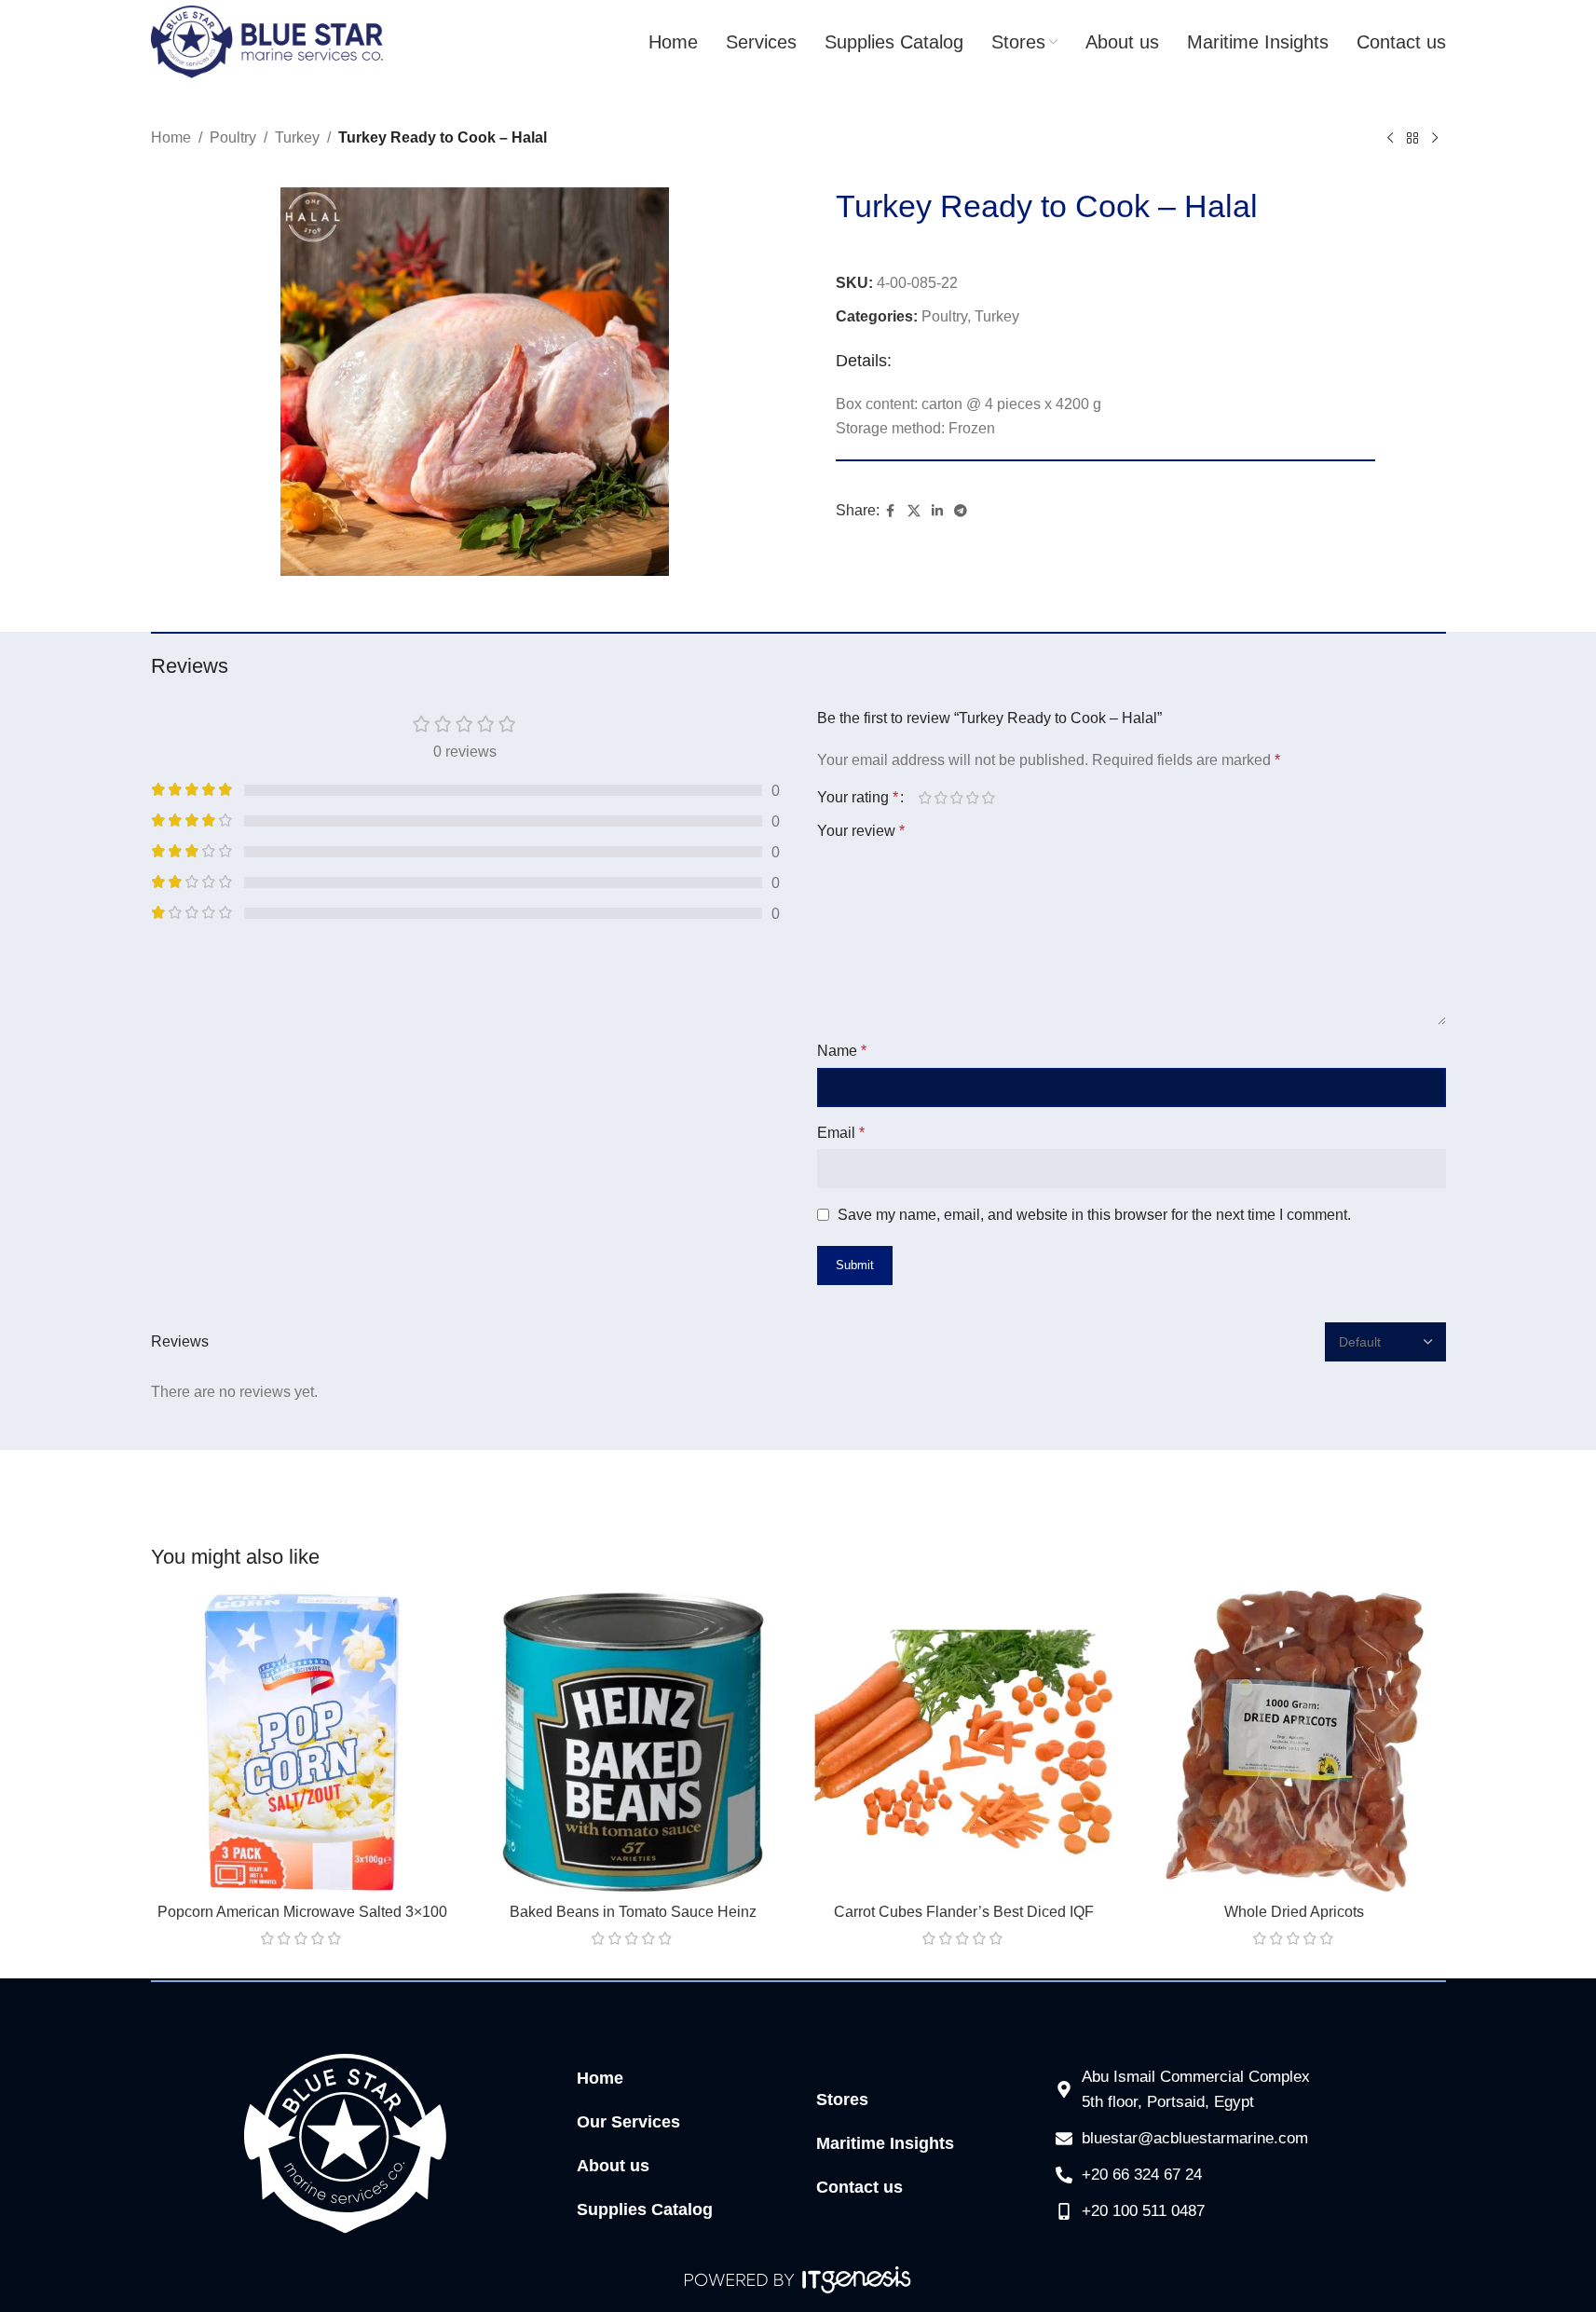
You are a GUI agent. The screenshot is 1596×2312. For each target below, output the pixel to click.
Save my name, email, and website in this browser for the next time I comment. (1094, 1215)
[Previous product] (1390, 139)
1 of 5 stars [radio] (926, 798)
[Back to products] (1412, 139)
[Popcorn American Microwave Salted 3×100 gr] (302, 1742)
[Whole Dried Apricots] (1295, 1742)
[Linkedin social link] (937, 511)
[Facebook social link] (891, 511)
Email (841, 1133)
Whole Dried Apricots (1294, 1912)
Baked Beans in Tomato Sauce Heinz (633, 1912)
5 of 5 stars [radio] (989, 798)
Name (842, 1051)
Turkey (297, 137)
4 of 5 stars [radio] (973, 798)
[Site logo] (267, 41)
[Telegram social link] (961, 511)
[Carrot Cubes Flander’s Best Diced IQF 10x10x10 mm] (964, 1742)
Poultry (233, 137)
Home (171, 137)
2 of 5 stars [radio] (941, 798)
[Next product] (1435, 139)
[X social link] (914, 511)
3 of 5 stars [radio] (957, 798)
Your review (861, 831)
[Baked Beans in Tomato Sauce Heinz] (633, 1742)
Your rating (858, 798)
